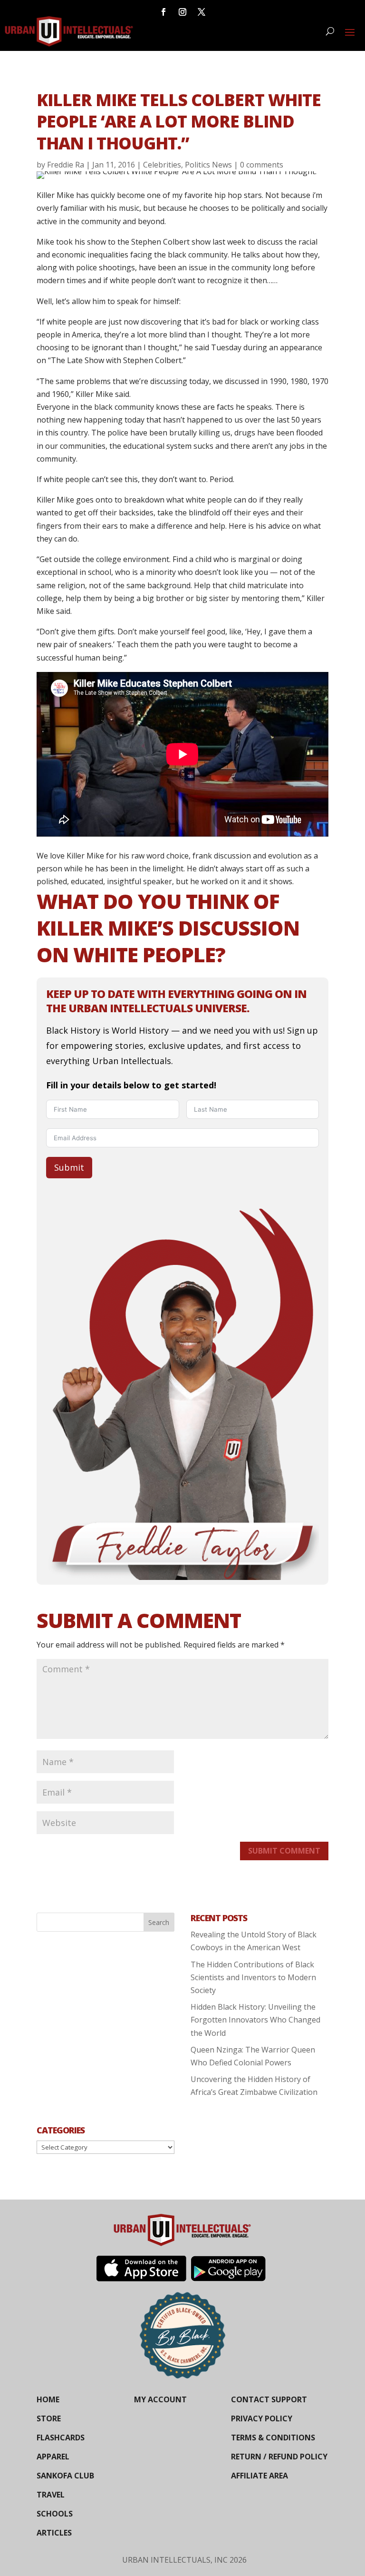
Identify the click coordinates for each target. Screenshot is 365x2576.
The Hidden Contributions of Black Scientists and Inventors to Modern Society (253, 1977)
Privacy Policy (262, 2418)
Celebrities (162, 165)
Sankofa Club (65, 2476)
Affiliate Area (259, 2476)
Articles (54, 2533)
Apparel (53, 2457)
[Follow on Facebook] (163, 12)
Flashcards (61, 2438)
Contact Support (269, 2399)
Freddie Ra (66, 165)
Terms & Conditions (273, 2438)
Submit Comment (284, 1851)
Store (49, 2418)
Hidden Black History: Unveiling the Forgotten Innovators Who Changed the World (255, 2020)
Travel (51, 2495)
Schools (55, 2514)
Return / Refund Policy (279, 2457)
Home (48, 2399)
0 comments (262, 165)
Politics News (208, 165)
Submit (69, 1167)
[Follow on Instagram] (182, 12)
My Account (160, 2399)
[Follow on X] (202, 12)
